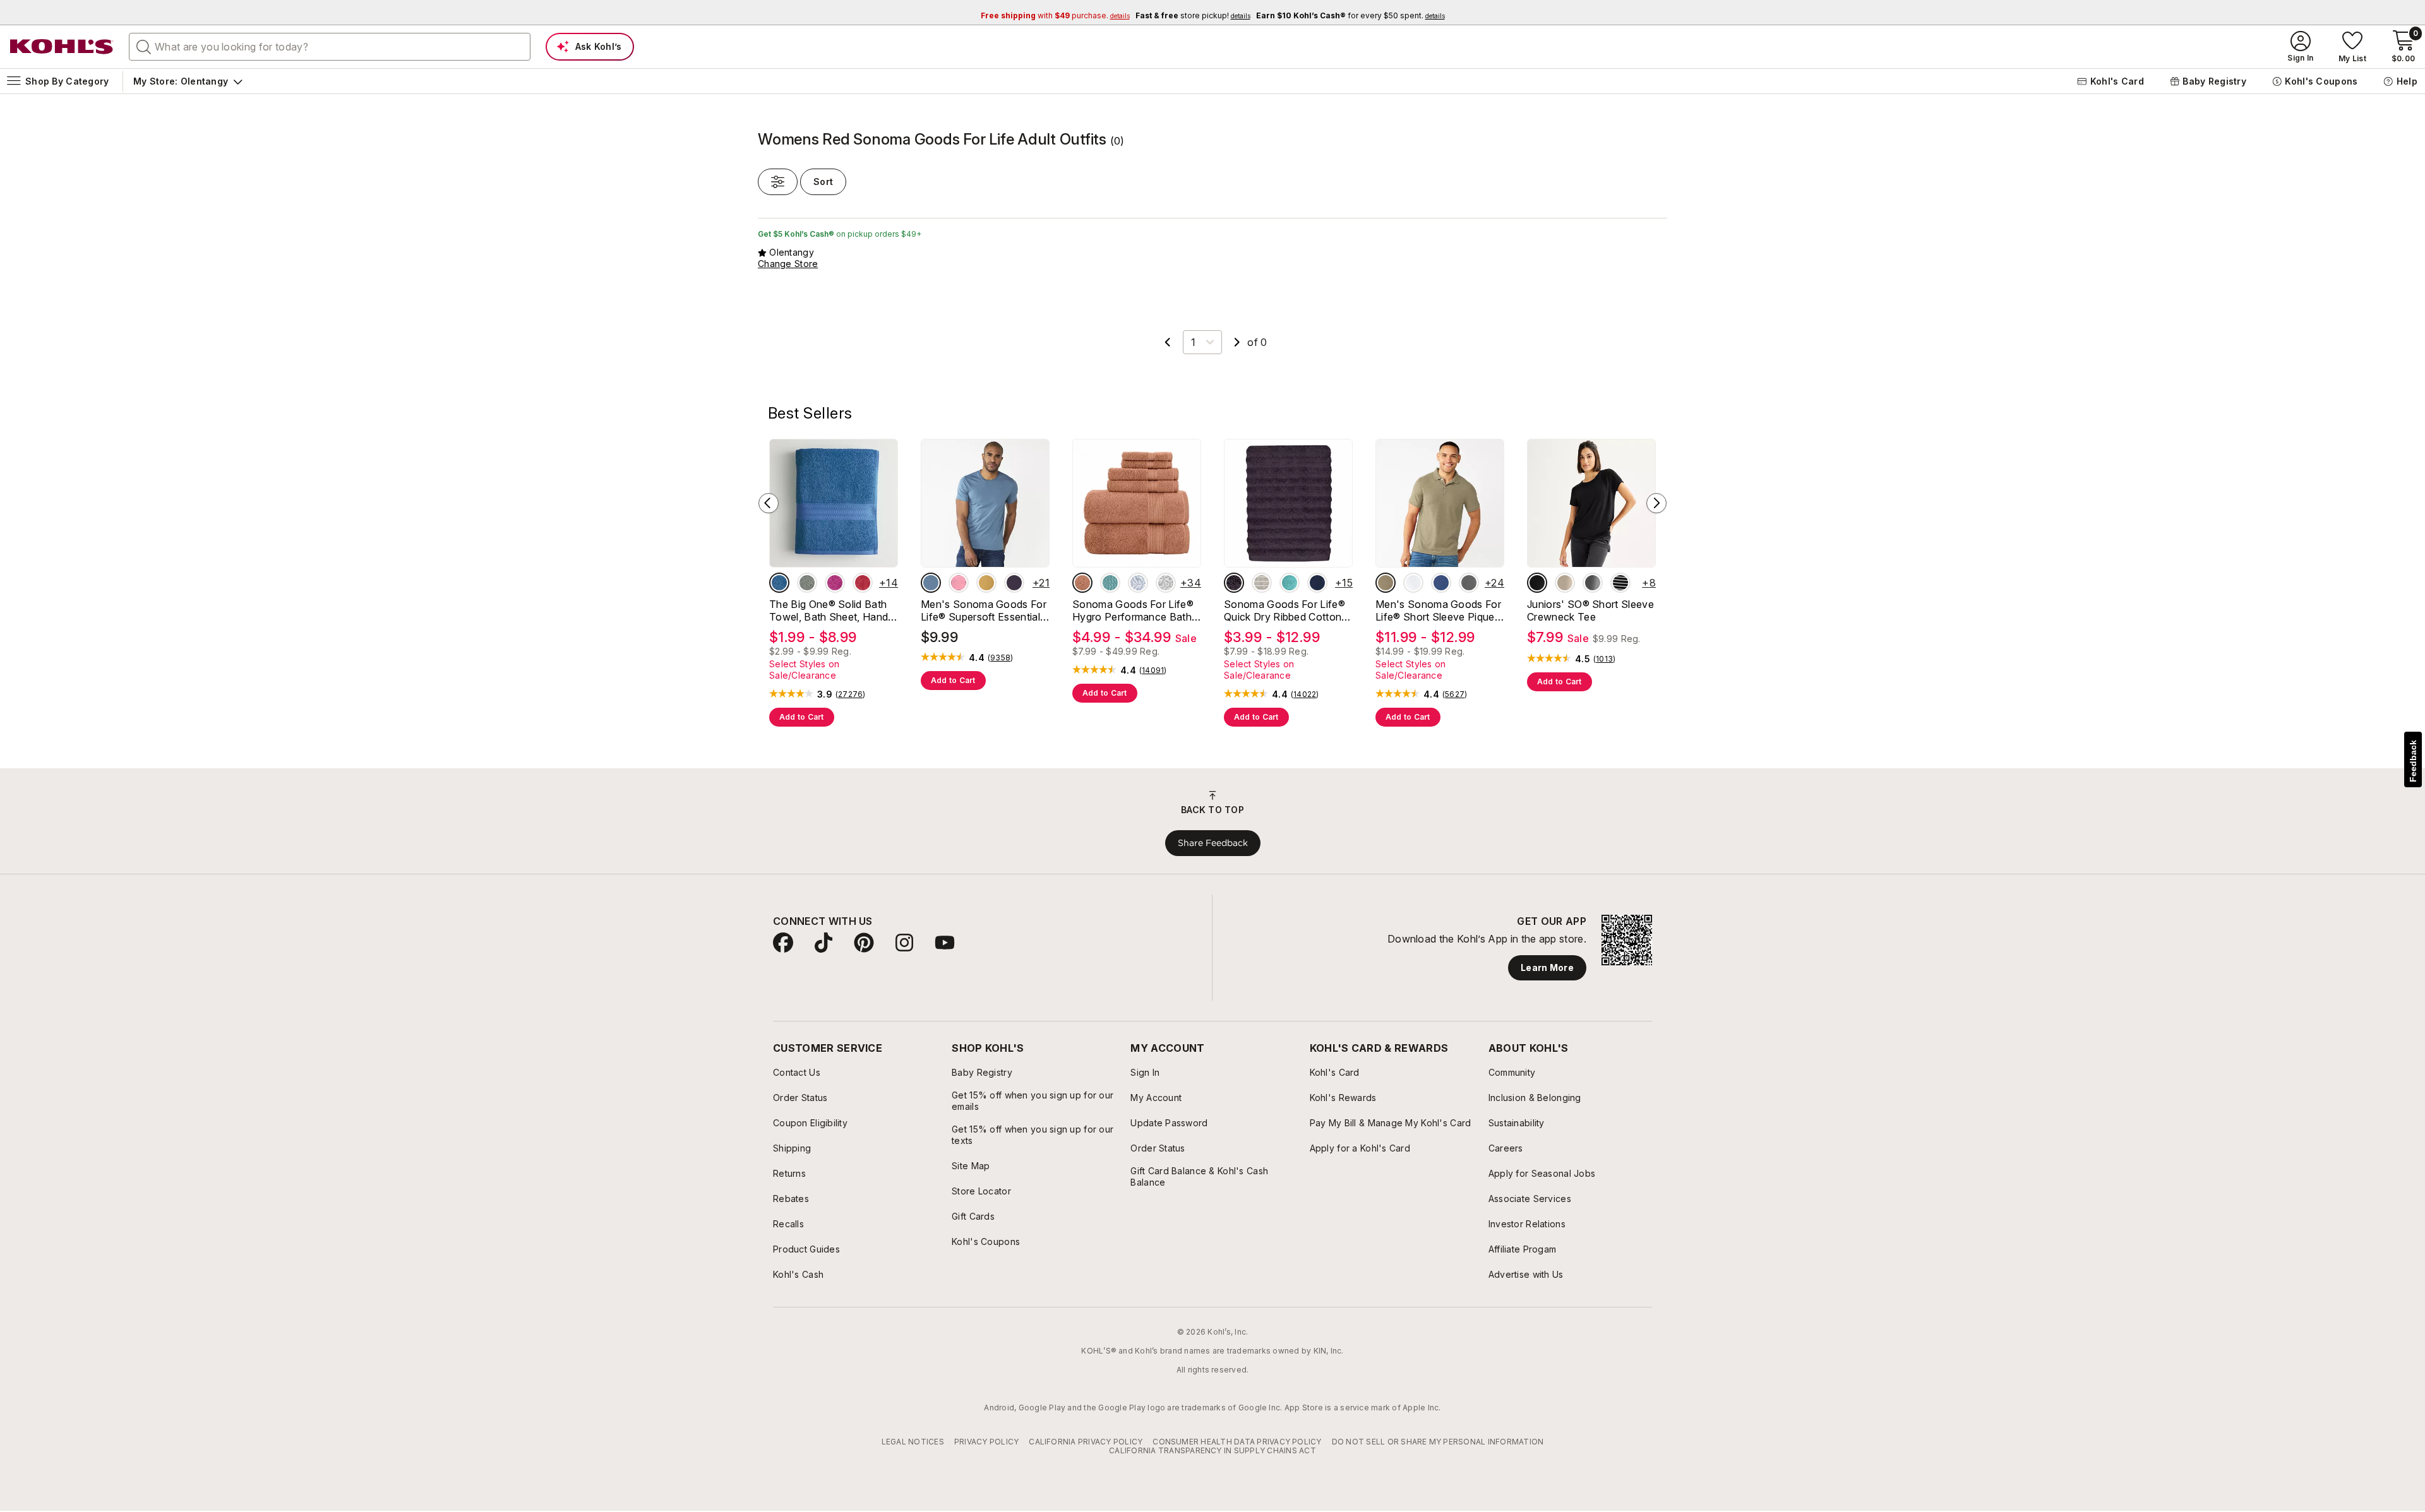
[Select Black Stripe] (1620, 583)
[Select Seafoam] (1290, 583)
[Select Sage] (807, 583)
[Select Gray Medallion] (1166, 583)
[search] (144, 46)
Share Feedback (1213, 843)
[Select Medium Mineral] (1469, 583)
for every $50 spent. (1350, 15)
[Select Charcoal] (1593, 583)
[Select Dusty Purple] (1234, 583)
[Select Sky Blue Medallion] (1138, 583)
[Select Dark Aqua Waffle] (1110, 583)
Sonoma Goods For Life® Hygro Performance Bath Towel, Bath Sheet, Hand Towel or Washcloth (1133, 610)
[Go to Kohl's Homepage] (62, 47)
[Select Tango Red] (863, 583)
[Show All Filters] (778, 182)
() (851, 694)
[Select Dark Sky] (931, 583)
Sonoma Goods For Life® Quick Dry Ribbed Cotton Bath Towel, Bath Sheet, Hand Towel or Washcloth (1285, 610)
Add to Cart (802, 717)
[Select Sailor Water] (1441, 583)
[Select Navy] (1317, 583)
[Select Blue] (779, 583)
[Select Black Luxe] (1537, 583)
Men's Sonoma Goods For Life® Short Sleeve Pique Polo (1438, 610)
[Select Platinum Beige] (1565, 583)
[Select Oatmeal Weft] (1262, 583)
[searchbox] (330, 47)
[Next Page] (1237, 342)
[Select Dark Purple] (1014, 583)
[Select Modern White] (1413, 583)
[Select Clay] (1082, 583)
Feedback (2413, 761)
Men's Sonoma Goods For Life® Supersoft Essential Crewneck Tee (984, 610)
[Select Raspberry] (835, 583)
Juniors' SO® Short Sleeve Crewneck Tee (1590, 610)
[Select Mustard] (986, 583)
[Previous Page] (1168, 342)
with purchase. (1055, 15)
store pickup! (1193, 15)
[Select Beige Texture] (1386, 583)
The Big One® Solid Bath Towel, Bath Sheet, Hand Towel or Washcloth (829, 610)
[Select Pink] (959, 583)
